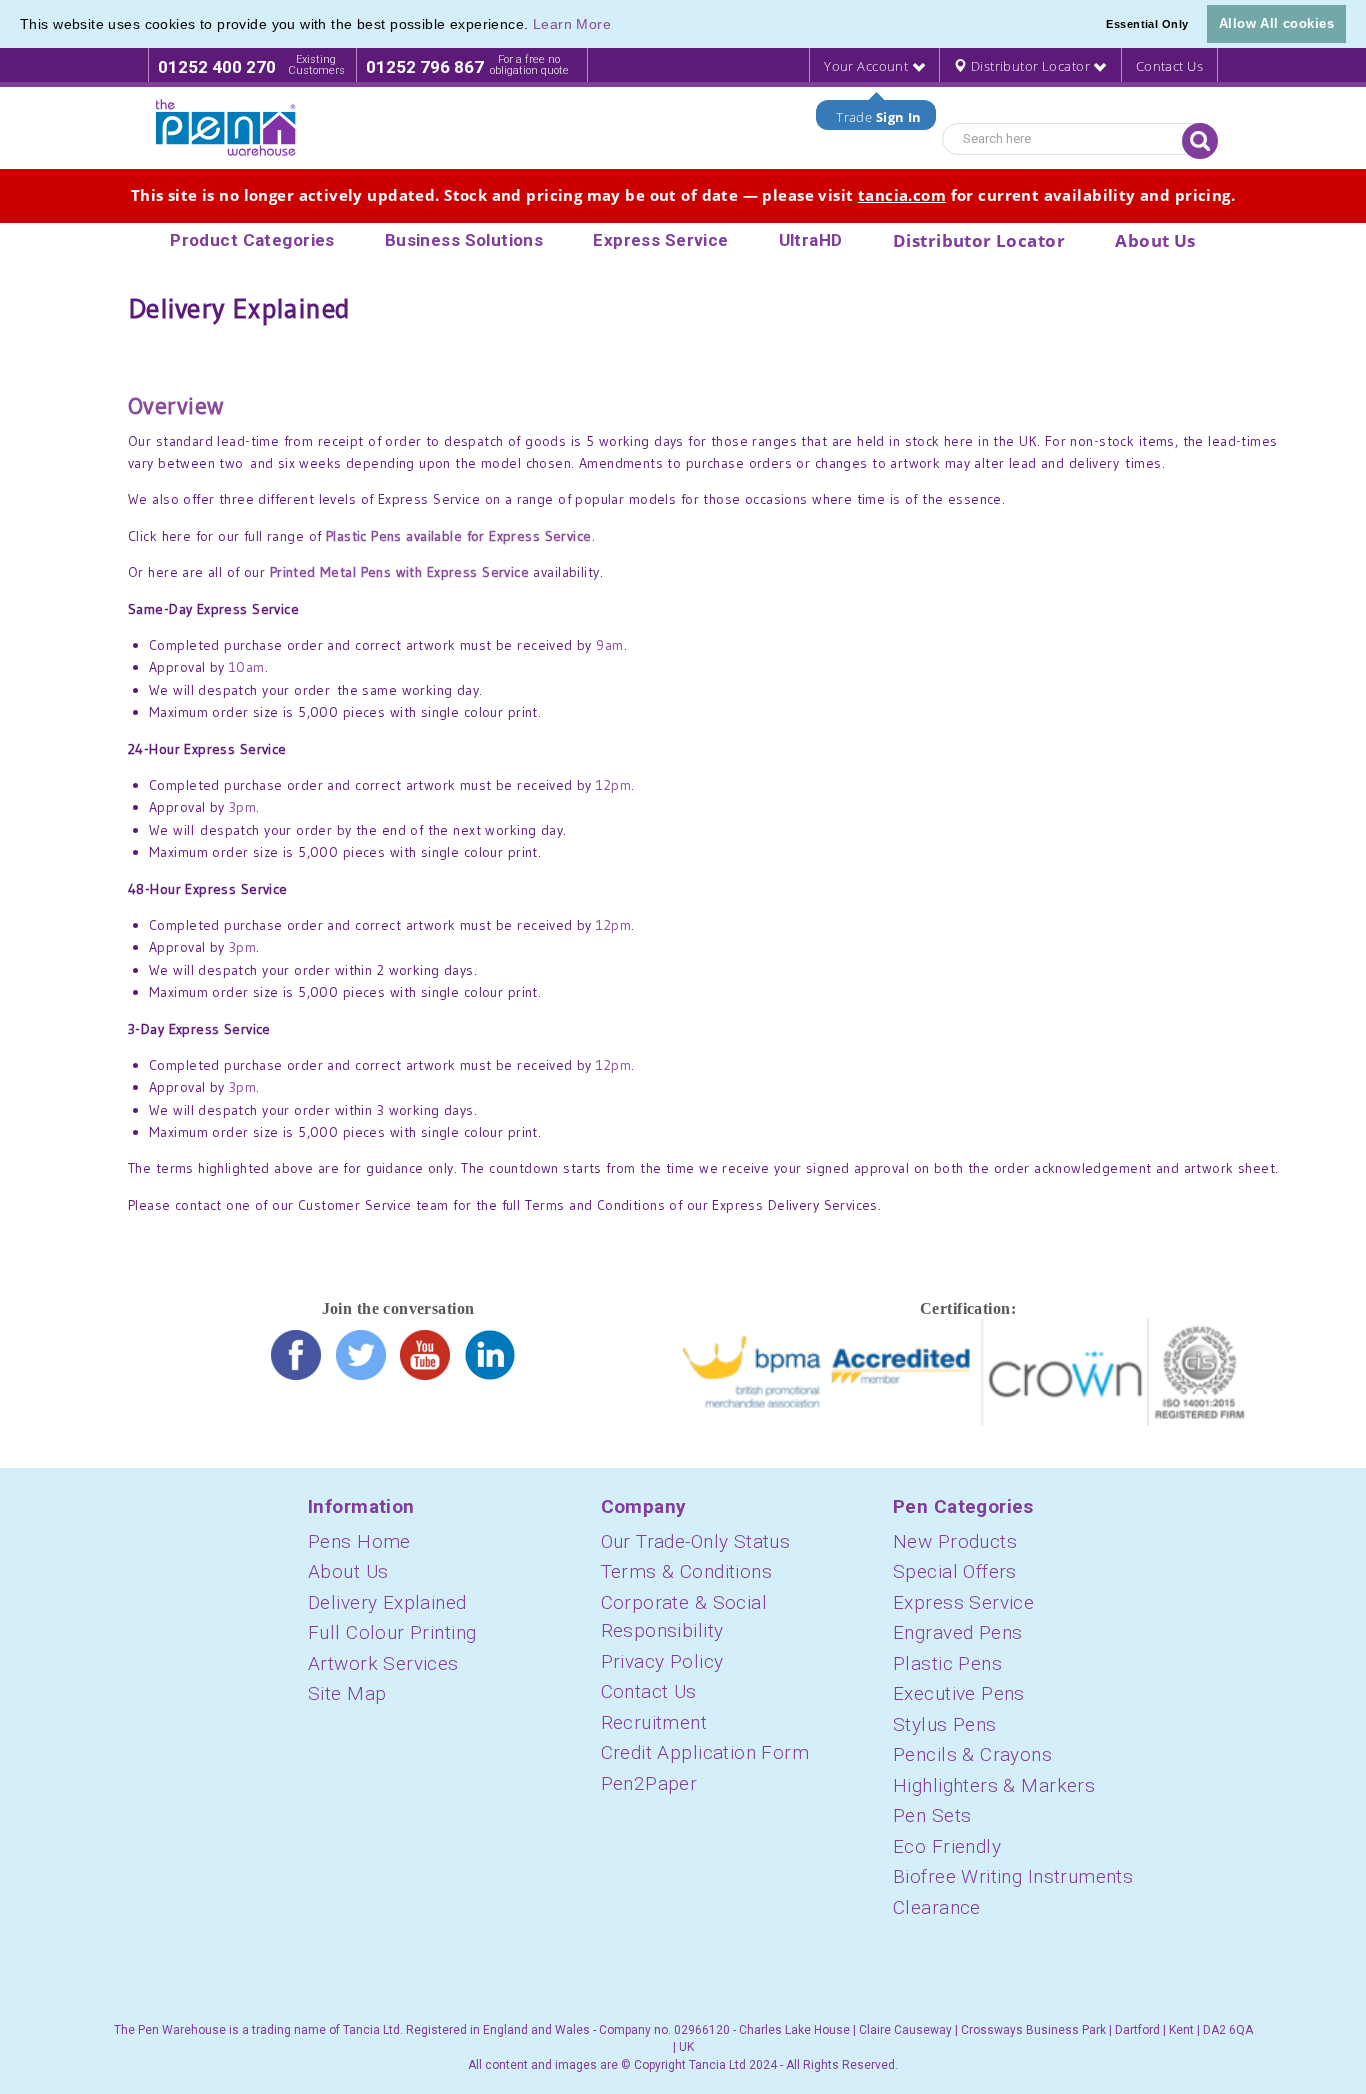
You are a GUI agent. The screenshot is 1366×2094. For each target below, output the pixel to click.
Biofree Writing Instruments (1013, 1876)
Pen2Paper (649, 1783)
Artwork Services (383, 1663)
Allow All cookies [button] (1276, 23)
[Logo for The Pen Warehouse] (226, 128)
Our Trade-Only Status (696, 1541)
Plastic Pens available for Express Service (459, 536)
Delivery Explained (387, 1602)
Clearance (937, 1907)
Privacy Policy (662, 1661)
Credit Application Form (705, 1752)
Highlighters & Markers (994, 1785)
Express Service (963, 1602)
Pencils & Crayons (972, 1754)
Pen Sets (932, 1815)
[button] (619, 26)
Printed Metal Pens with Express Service (399, 572)
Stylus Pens (945, 1724)
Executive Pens (959, 1693)
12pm (613, 785)
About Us (348, 1571)
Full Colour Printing (392, 1632)
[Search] (1200, 141)
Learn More (572, 24)
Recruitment (654, 1722)
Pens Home (359, 1541)
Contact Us (1169, 66)
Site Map (347, 1693)
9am (609, 645)
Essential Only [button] (1147, 24)
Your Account (867, 66)
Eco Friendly (947, 1846)
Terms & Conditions (687, 1571)
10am (247, 667)
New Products (955, 1541)
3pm (242, 807)
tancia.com (902, 195)
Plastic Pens (947, 1663)
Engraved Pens (957, 1632)
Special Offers (955, 1571)
